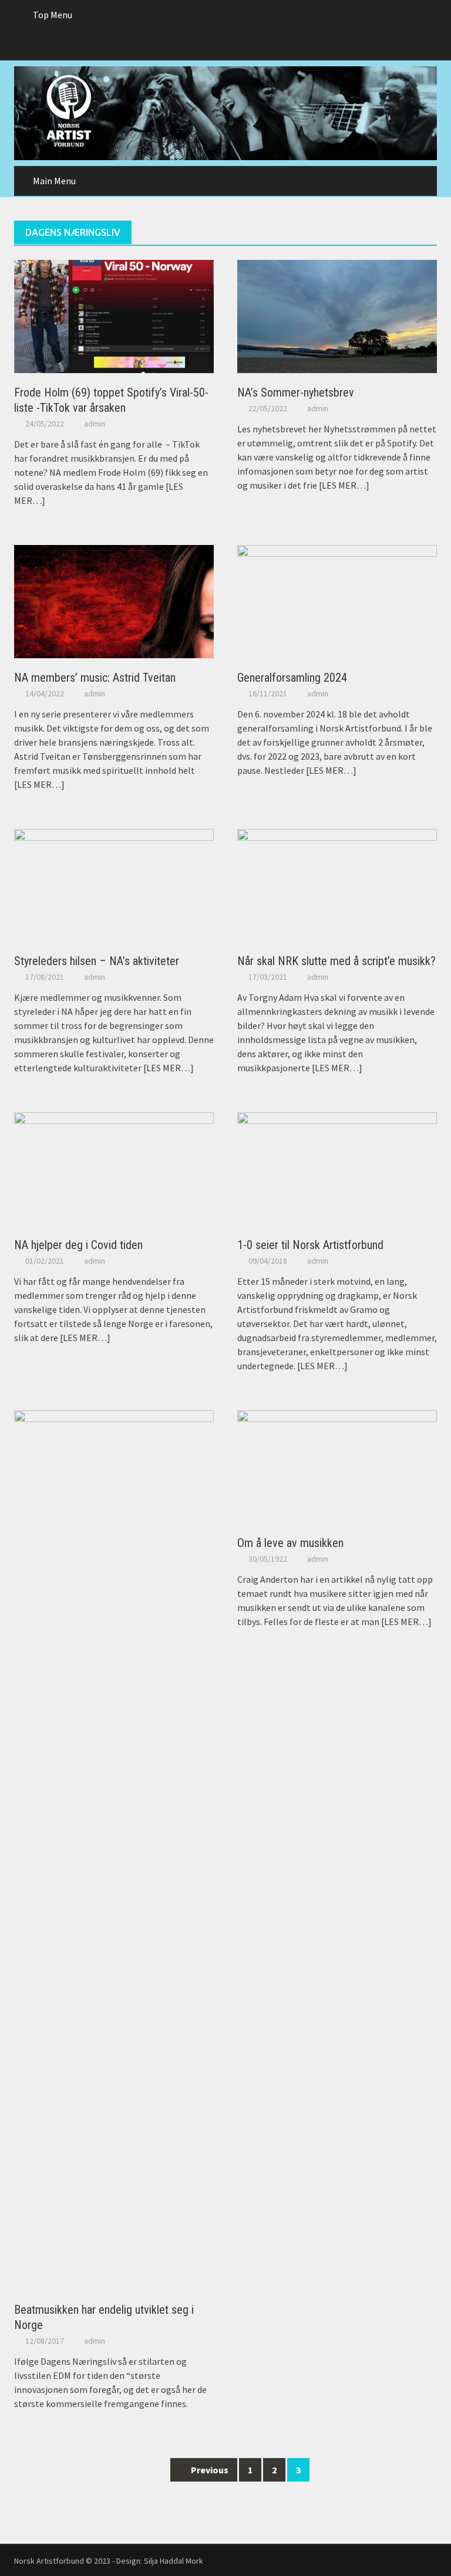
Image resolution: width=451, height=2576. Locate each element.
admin (95, 424)
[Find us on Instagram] (248, 45)
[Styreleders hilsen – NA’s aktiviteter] (114, 884)
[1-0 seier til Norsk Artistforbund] (337, 1168)
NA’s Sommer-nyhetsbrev (296, 392)
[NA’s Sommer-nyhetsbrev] (337, 315)
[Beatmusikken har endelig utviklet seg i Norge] (114, 1849)
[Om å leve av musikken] (337, 1465)
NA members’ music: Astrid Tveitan (95, 678)
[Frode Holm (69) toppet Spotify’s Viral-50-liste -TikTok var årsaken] (114, 315)
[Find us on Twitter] (225, 45)
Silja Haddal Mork (174, 2561)
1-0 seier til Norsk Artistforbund (310, 1245)
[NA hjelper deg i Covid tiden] (114, 1168)
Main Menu (54, 181)
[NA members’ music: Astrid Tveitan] (114, 600)
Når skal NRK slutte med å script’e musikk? (336, 961)
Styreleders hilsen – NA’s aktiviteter (97, 961)
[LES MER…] (343, 485)
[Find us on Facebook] (203, 45)
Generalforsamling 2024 (292, 678)
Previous (209, 2470)
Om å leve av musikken (290, 1543)
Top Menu (53, 15)
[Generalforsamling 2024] (337, 600)
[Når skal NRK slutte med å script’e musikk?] (337, 884)
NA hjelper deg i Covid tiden (78, 1245)
